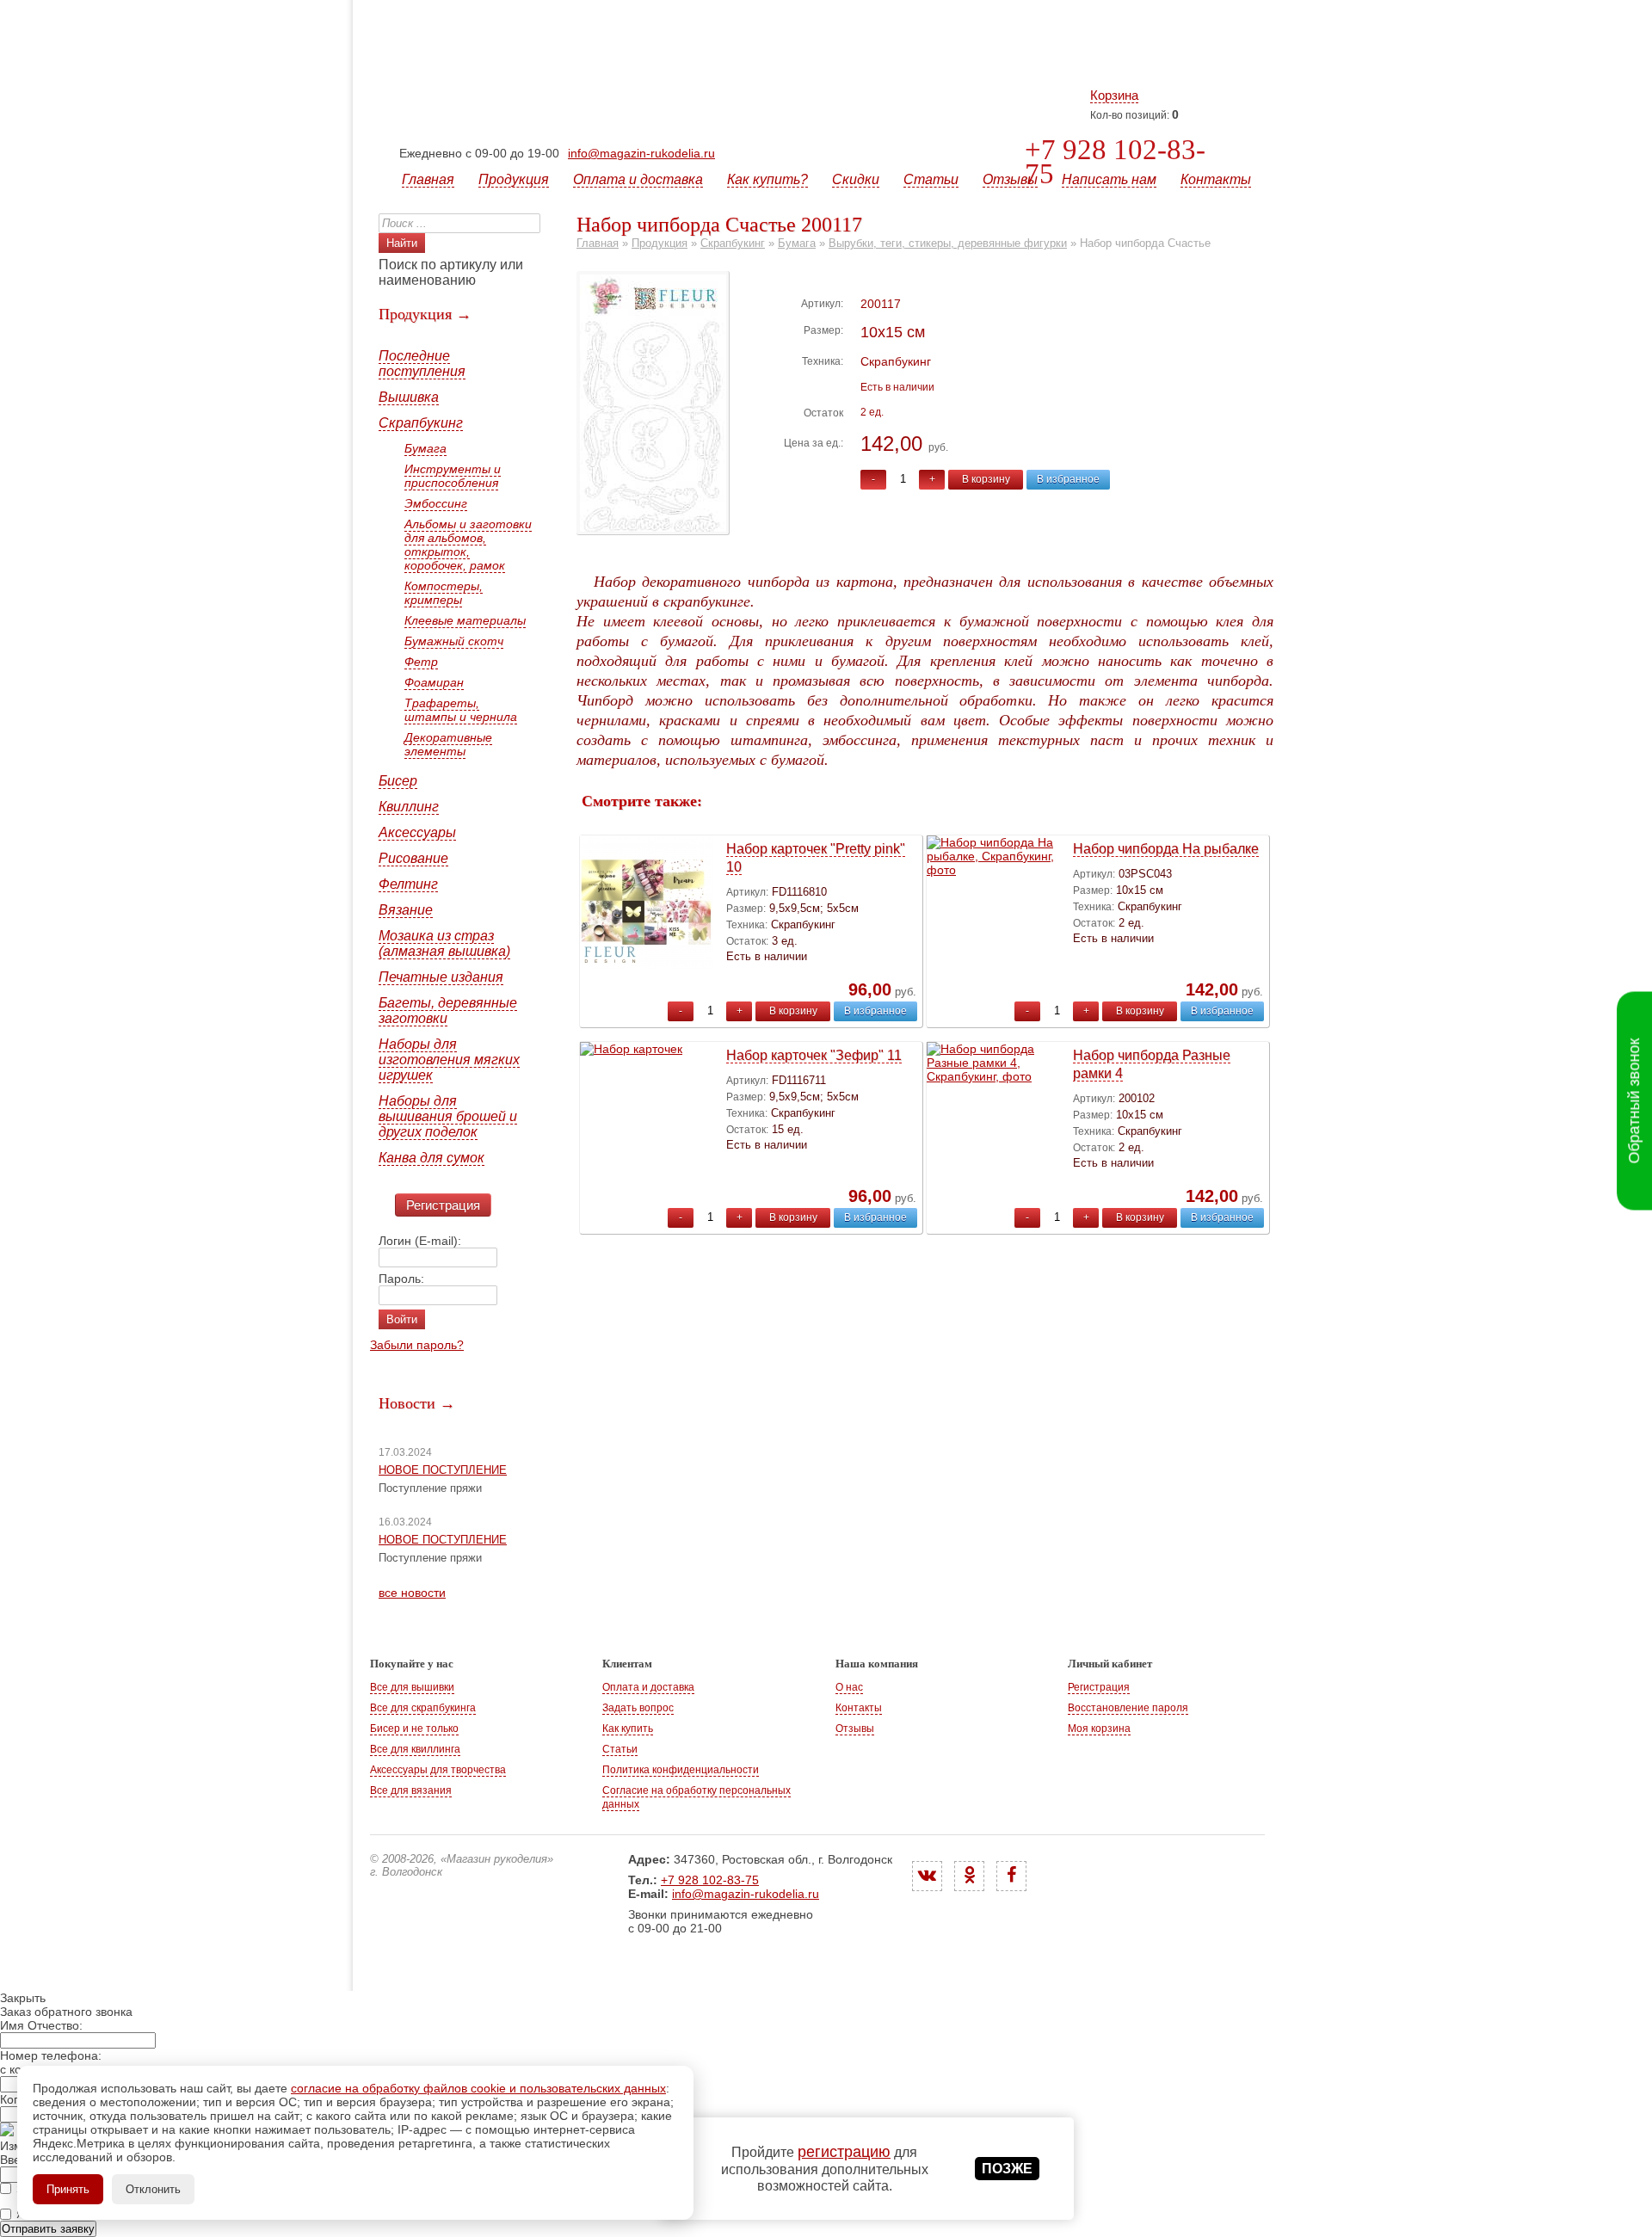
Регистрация (443, 1205)
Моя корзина (1099, 1729)
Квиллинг (409, 807)
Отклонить (153, 2189)
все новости (412, 1593)
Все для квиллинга (415, 1749)
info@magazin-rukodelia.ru (641, 153)
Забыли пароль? (417, 1345)
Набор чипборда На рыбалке (1166, 849)
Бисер (398, 781)
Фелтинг (408, 884)
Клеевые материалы (465, 620)
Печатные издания (441, 977)
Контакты (1216, 179)
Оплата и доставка (638, 179)
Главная (428, 179)
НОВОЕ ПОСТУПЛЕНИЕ (443, 1470)
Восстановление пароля (1128, 1708)
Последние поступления (422, 364)
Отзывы (1010, 179)
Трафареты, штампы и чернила (461, 710)
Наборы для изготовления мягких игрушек (449, 1060)
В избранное (1068, 479)
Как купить (628, 1729)
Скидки (856, 179)
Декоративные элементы (448, 744)
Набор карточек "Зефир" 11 (814, 1055)
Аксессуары (417, 832)
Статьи (931, 179)
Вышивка (409, 397)
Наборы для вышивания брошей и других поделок (448, 1116)
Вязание (406, 910)
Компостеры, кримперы (444, 593)
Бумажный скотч (454, 641)
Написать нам (1109, 179)
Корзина (1114, 95)
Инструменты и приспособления (453, 476)
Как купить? (767, 179)
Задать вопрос (638, 1708)
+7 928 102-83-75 (1115, 162)
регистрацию (844, 2152)
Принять (68, 2189)
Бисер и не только (414, 1729)
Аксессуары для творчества (438, 1770)
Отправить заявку (48, 2229)
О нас (849, 1687)
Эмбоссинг (436, 503)
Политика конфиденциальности (681, 1770)
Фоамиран (434, 682)
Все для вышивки (412, 1687)
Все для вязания (411, 1790)
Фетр (421, 662)
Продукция (514, 179)
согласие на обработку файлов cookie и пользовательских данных (478, 2088)
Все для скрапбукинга (423, 1708)
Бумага (425, 448)
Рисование (413, 858)
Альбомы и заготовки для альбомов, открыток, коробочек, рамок (468, 545)
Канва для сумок (431, 1158)
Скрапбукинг (421, 423)
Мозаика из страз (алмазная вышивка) (444, 943)
